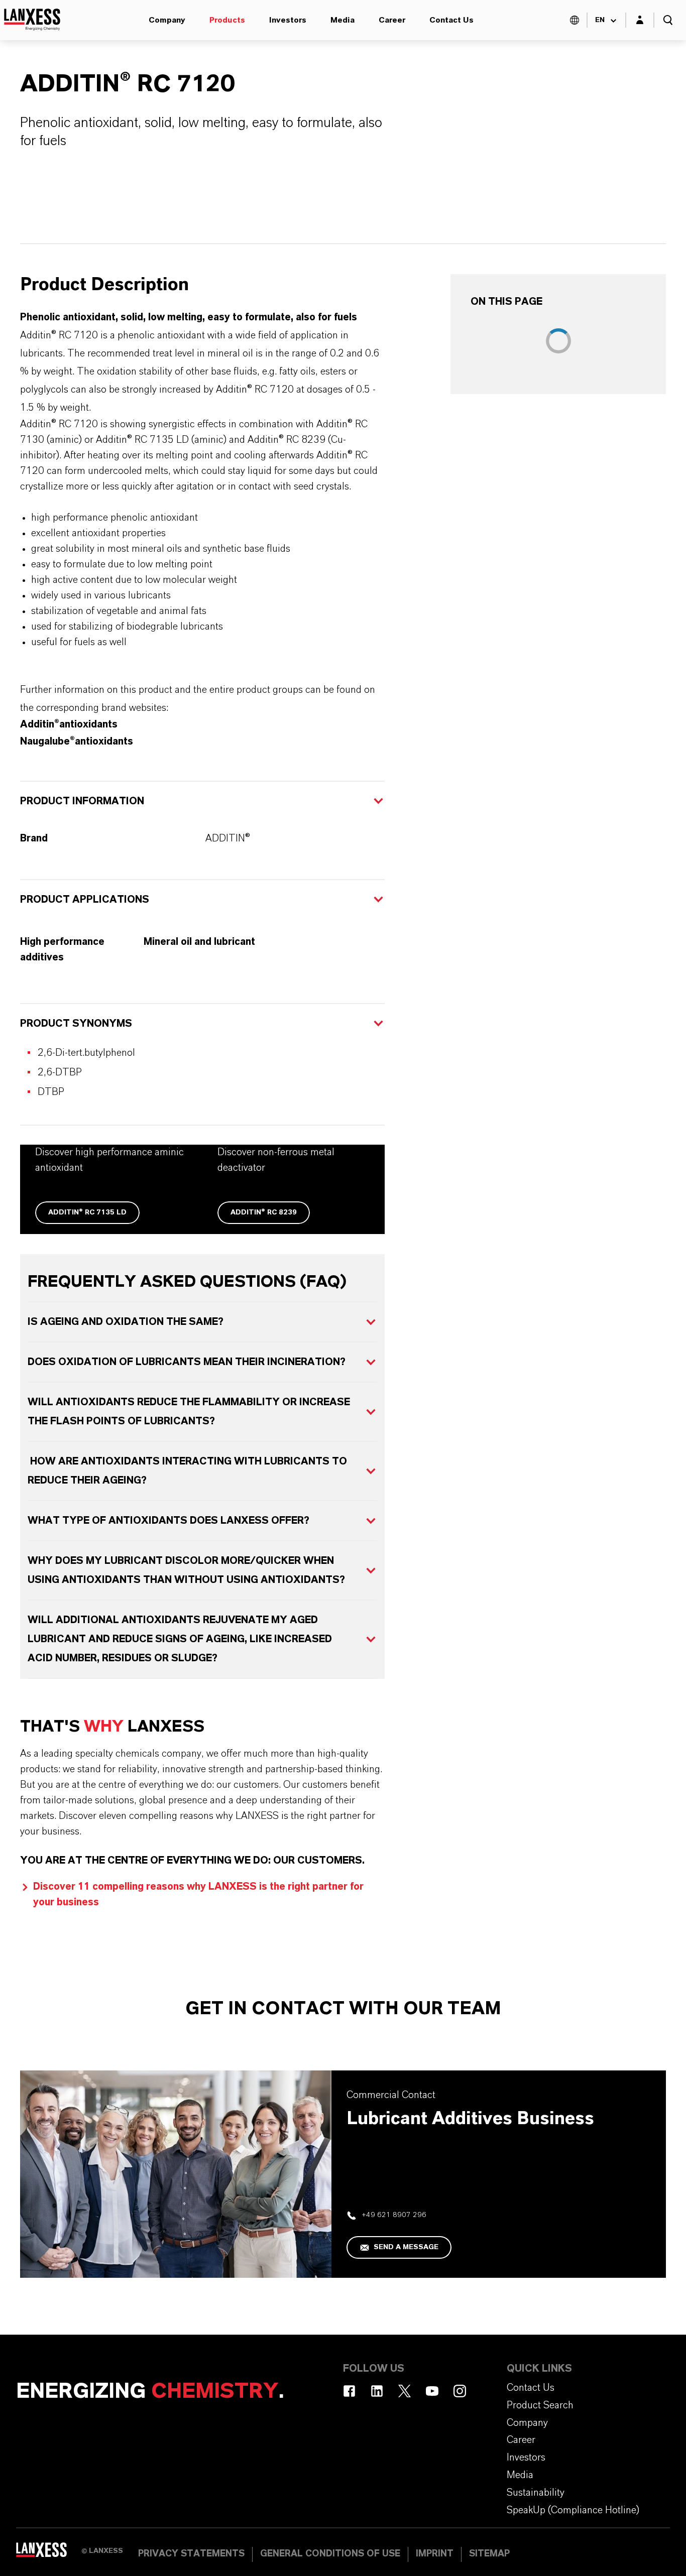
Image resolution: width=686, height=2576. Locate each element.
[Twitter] (405, 2391)
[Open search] (668, 20)
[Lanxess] (49, 2553)
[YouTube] (432, 2391)
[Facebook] (349, 2391)
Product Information (82, 801)
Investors (288, 20)
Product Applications (85, 900)
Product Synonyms (76, 1024)
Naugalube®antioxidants (77, 742)
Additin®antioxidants (69, 724)
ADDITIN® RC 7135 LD (87, 1212)
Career (392, 20)
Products (227, 20)
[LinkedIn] (377, 2391)
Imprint (435, 2554)
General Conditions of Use (330, 2554)
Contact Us (451, 20)
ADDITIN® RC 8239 (264, 1212)
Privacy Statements (191, 2554)
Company (167, 20)
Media (342, 20)
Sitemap (489, 2554)
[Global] (575, 20)
